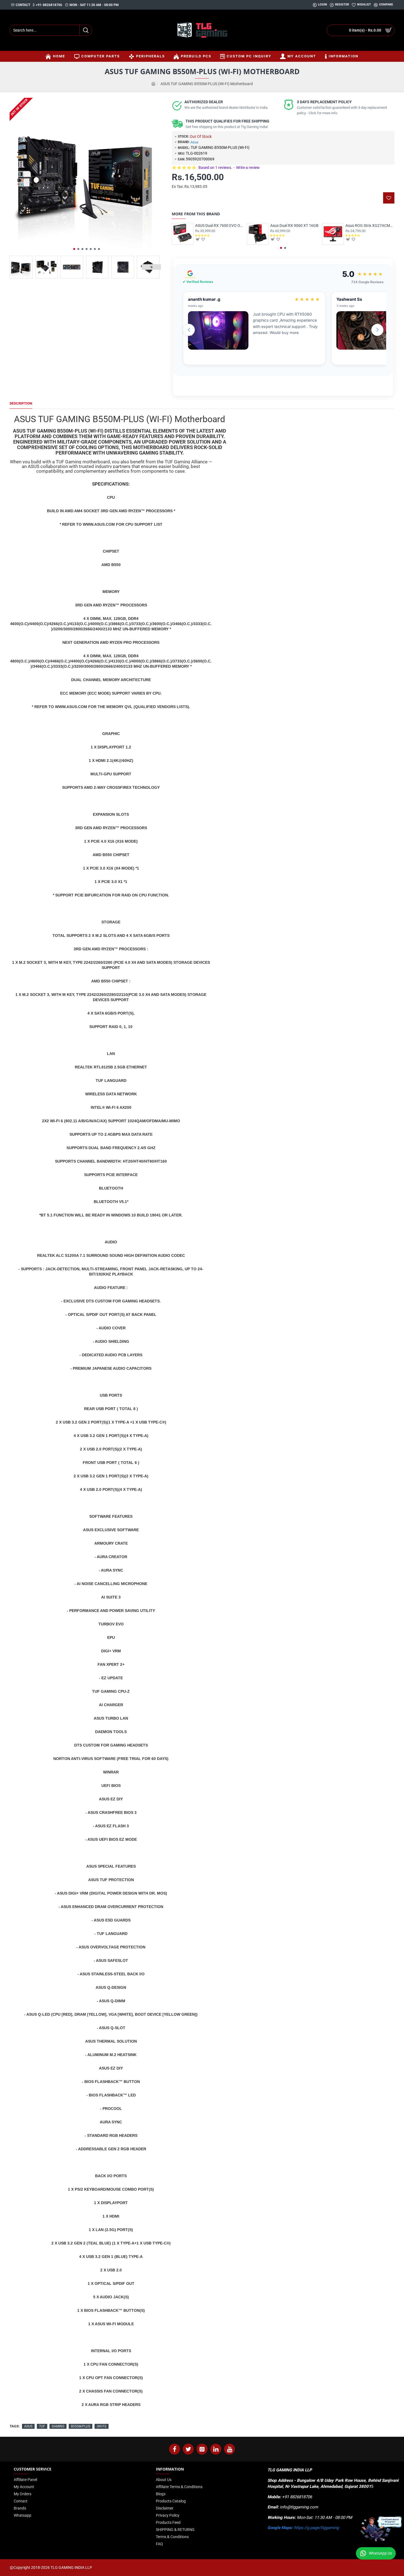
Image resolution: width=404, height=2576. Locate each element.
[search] (86, 30)
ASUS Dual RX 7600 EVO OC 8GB (220, 225)
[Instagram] (202, 2449)
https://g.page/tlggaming (316, 2528)
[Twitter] (188, 2449)
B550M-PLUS (81, 2426)
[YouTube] (229, 2449)
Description (21, 403)
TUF (42, 2426)
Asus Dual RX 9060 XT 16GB (294, 225)
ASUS (28, 2426)
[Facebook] (175, 2449)
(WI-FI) (102, 2426)
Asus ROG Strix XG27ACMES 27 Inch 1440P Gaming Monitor (370, 225)
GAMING (58, 2426)
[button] (74, 249)
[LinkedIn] (216, 2449)
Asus (194, 142)
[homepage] (153, 84)
